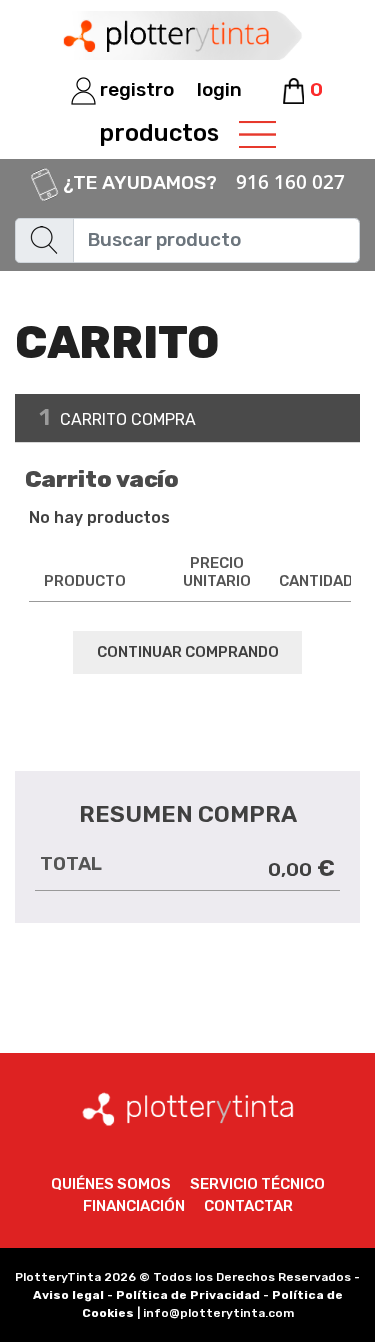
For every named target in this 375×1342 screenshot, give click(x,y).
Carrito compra (117, 417)
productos (159, 133)
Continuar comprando (188, 652)
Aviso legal (68, 1295)
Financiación (134, 1206)
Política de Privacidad (188, 1295)
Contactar (248, 1206)
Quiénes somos (111, 1184)
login (219, 89)
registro (135, 89)
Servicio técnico (257, 1184)
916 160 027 (290, 182)
